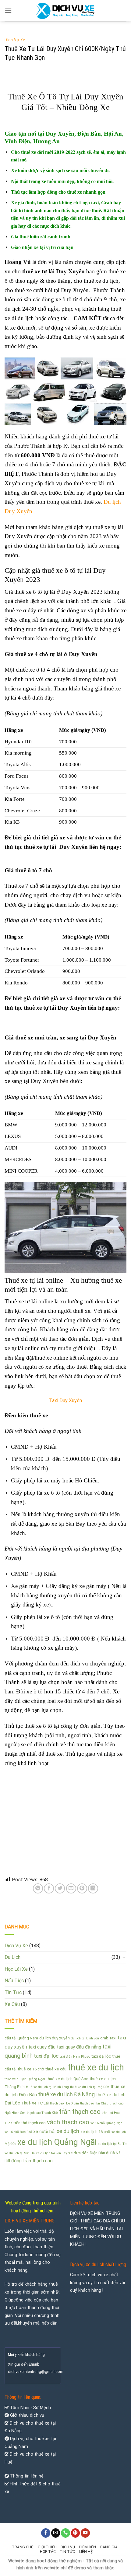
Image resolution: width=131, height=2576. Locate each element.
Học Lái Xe (16, 1969)
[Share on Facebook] (49, 1888)
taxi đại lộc (46, 2056)
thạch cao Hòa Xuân (64, 2103)
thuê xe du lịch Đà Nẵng (66, 2094)
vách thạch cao (68, 2122)
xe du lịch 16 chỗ (95, 2132)
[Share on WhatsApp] (38, 1888)
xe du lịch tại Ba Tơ (112, 2144)
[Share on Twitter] (60, 1888)
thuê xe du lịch (96, 2067)
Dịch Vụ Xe (15, 40)
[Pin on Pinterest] (82, 1888)
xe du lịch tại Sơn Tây (51, 2153)
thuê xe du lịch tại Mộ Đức (90, 2087)
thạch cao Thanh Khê (42, 2113)
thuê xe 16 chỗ (31, 2069)
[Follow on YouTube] (85, 2533)
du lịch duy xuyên (55, 2038)
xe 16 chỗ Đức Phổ (18, 2132)
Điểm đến (87, 2547)
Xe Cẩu (12, 2004)
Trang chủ (23, 2547)
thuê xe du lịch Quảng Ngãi (25, 2079)
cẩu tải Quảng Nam (21, 2038)
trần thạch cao (80, 2112)
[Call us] (65, 2533)
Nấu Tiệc (14, 1981)
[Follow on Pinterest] (76, 2533)
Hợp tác (48, 2552)
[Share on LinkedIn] (93, 1888)
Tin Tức (13, 1992)
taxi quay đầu (42, 2047)
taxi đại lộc (101, 2056)
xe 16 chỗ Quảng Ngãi (107, 2123)
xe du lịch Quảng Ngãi (57, 2142)
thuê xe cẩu (56, 2069)
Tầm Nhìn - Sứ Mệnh (30, 2408)
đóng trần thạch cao (32, 2161)
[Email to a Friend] (71, 1888)
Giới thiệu (47, 2547)
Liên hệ (86, 2552)
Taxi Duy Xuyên (65, 1400)
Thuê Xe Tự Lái (35, 2103)
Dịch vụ (68, 2547)
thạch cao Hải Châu (94, 2103)
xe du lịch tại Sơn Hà (20, 2153)
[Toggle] (124, 1957)
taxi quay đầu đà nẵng (79, 2047)
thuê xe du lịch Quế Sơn (67, 2079)
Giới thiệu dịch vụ (27, 2415)
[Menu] (8, 10)
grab (104, 2038)
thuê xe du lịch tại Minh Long (47, 2087)
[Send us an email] (56, 2533)
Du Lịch (12, 1957)
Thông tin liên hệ (27, 2476)
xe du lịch (68, 2131)
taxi (113, 2038)
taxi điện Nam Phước (75, 2057)
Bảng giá (109, 2547)
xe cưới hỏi (44, 2132)
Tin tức (67, 2552)
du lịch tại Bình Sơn (85, 2038)
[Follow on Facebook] (46, 2533)
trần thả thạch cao (30, 2123)
